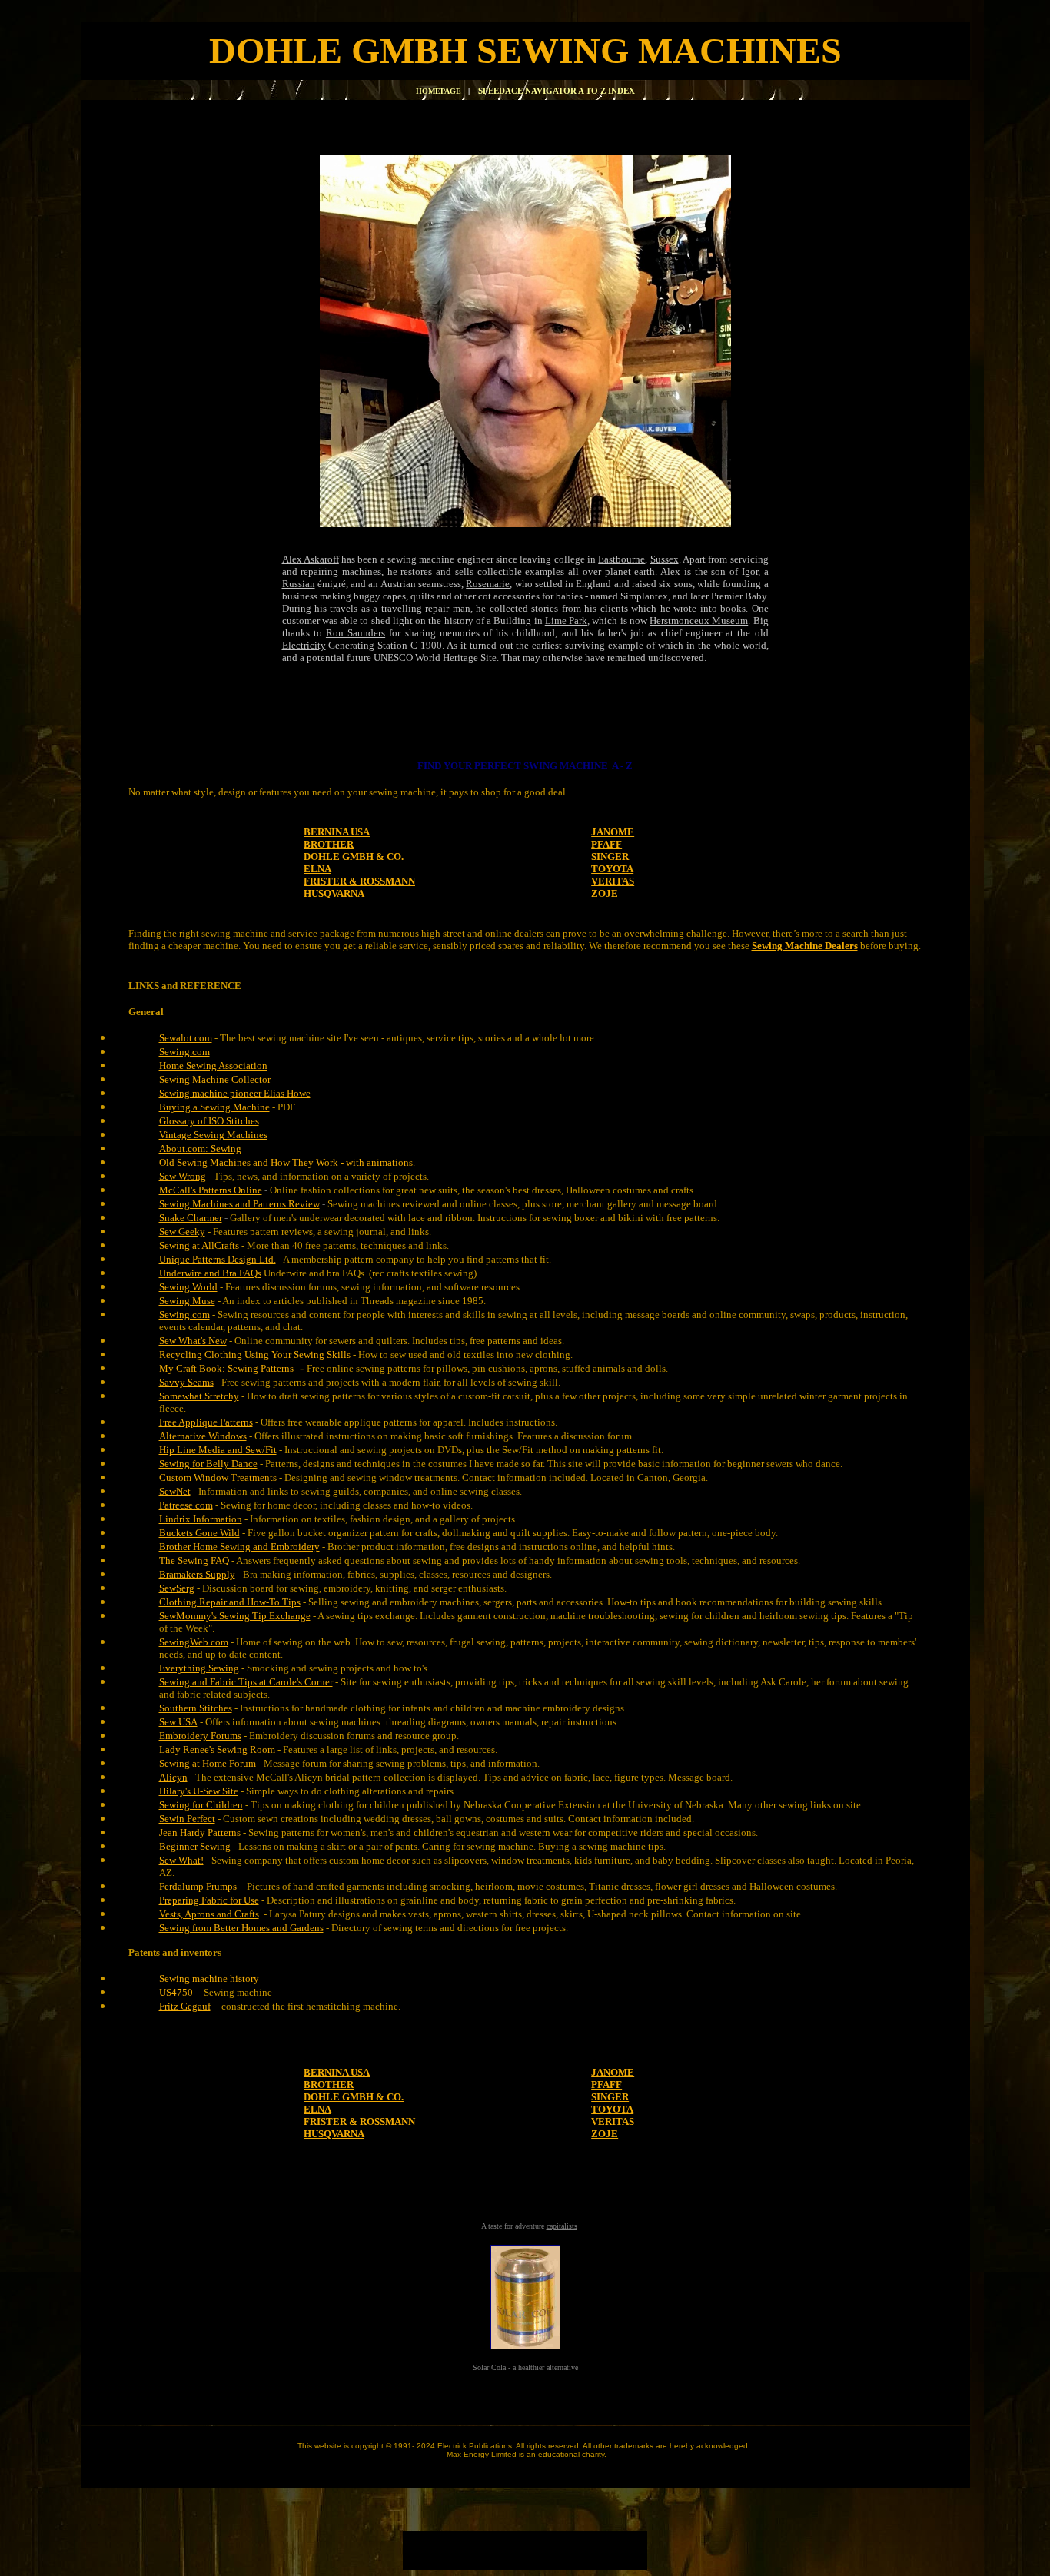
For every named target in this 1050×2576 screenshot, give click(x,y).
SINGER (610, 856)
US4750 (176, 1992)
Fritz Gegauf (185, 2006)
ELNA (317, 869)
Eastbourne (621, 559)
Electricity (304, 645)
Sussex (665, 559)
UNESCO (393, 657)
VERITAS (613, 881)
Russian (299, 584)
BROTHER (329, 844)
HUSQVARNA (334, 893)
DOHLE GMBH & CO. (354, 856)
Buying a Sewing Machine (214, 1107)
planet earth (630, 571)
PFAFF (606, 844)
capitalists (562, 2226)
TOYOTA (612, 869)
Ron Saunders (356, 633)
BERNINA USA (337, 832)
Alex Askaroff (311, 559)
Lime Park (566, 621)
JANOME (613, 832)
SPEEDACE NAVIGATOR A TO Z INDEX (557, 91)
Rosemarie (488, 584)
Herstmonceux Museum (699, 621)
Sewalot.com (186, 1038)
